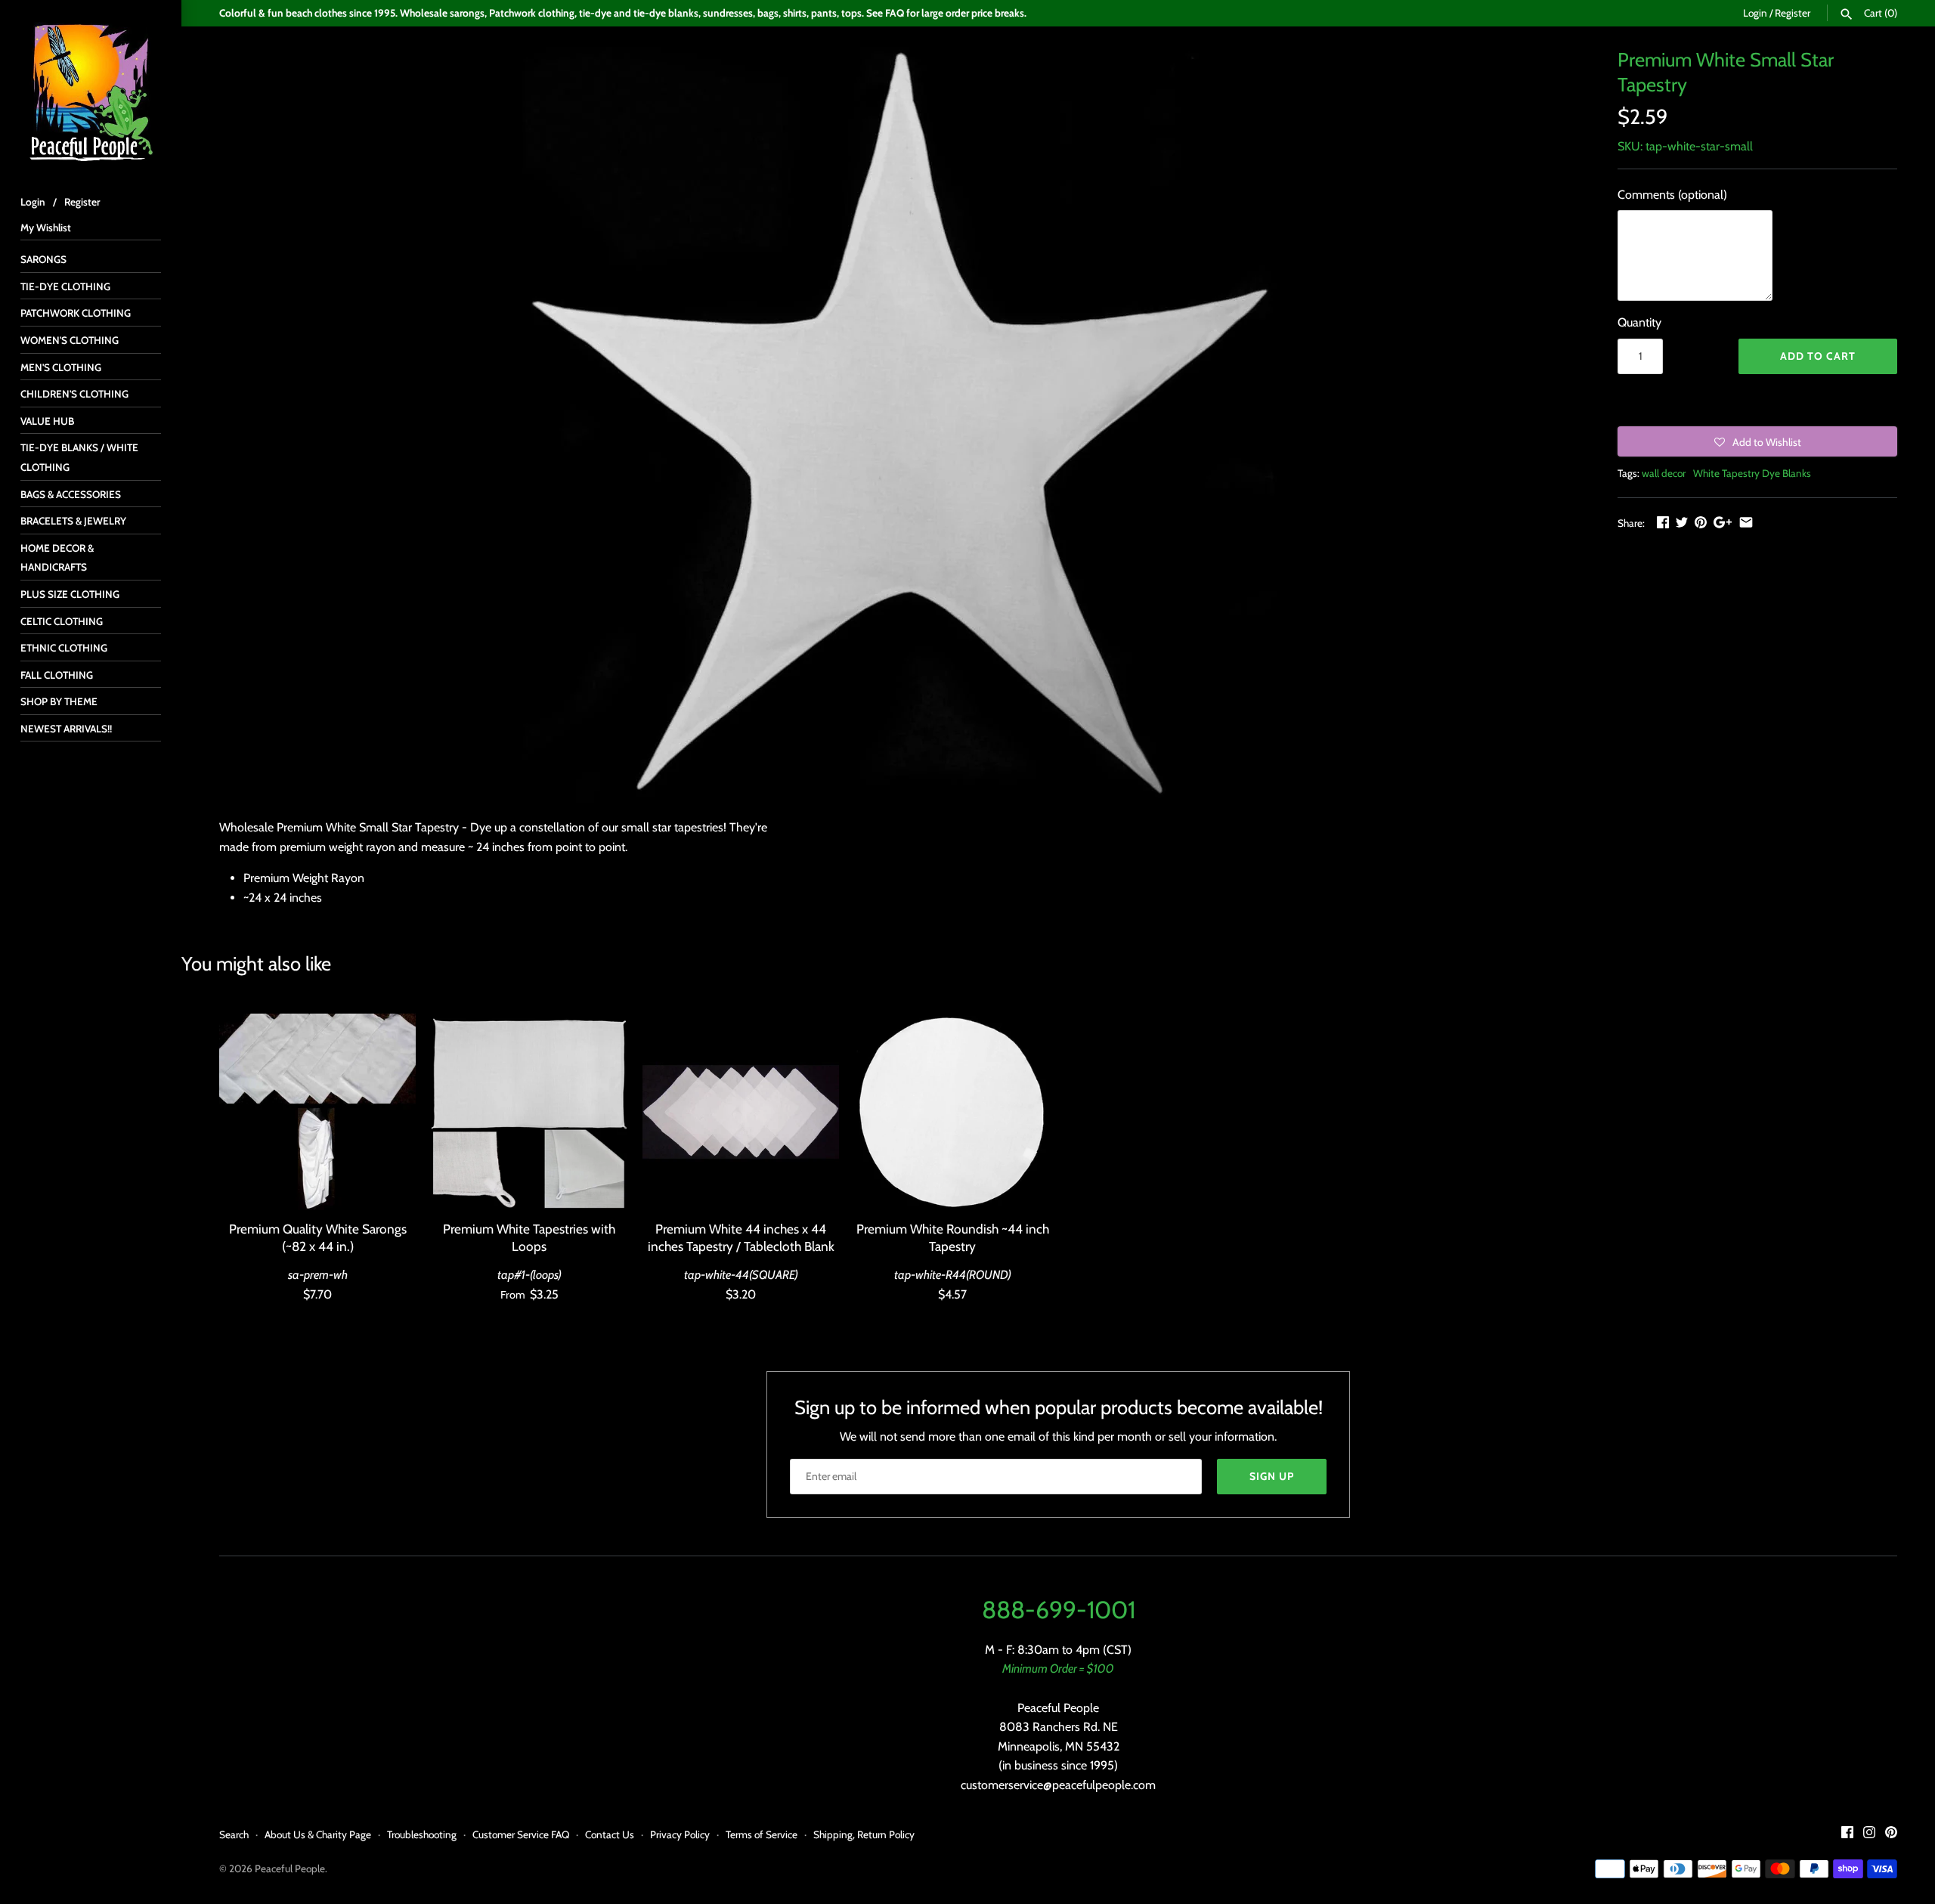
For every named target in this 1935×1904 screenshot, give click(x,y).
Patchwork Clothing (76, 313)
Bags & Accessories (71, 494)
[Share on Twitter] (1682, 522)
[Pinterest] (1891, 1835)
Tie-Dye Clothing (65, 286)
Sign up (1272, 1476)
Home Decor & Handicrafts (57, 558)
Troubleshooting (422, 1834)
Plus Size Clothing (70, 594)
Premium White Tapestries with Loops (529, 1237)
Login (1755, 13)
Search (234, 1834)
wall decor (1664, 473)
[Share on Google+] (1723, 522)
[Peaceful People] (91, 91)
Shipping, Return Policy (864, 1834)
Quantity (1639, 322)
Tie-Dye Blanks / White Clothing (79, 457)
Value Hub (47, 421)
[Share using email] (1746, 522)
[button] (1757, 441)
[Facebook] (1847, 1835)
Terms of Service (762, 1834)
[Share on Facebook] (1663, 522)
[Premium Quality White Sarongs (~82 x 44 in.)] (317, 1112)
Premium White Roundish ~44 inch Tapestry (953, 1237)
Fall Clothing (57, 675)
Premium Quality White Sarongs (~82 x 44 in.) (318, 1237)
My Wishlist (46, 228)
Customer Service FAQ (521, 1834)
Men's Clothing (61, 367)
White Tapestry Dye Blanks (1752, 473)
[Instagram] (1869, 1835)
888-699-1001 (1059, 1610)
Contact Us (610, 1834)
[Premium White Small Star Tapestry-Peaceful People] (899, 425)
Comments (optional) (1672, 195)
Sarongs (43, 259)
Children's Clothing (74, 394)
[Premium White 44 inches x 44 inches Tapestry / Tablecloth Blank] (741, 1112)
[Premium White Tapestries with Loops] (529, 1112)
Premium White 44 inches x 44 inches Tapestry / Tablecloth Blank (741, 1237)
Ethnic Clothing (64, 648)
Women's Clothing (70, 340)
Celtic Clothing (62, 621)
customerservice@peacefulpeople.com (1058, 1785)
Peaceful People (290, 1868)
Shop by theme (59, 701)
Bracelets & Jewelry (73, 521)
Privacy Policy (680, 1834)
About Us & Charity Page (318, 1834)
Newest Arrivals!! (66, 729)
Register (1793, 13)
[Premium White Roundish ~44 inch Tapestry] (952, 1112)
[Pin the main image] (1701, 522)
